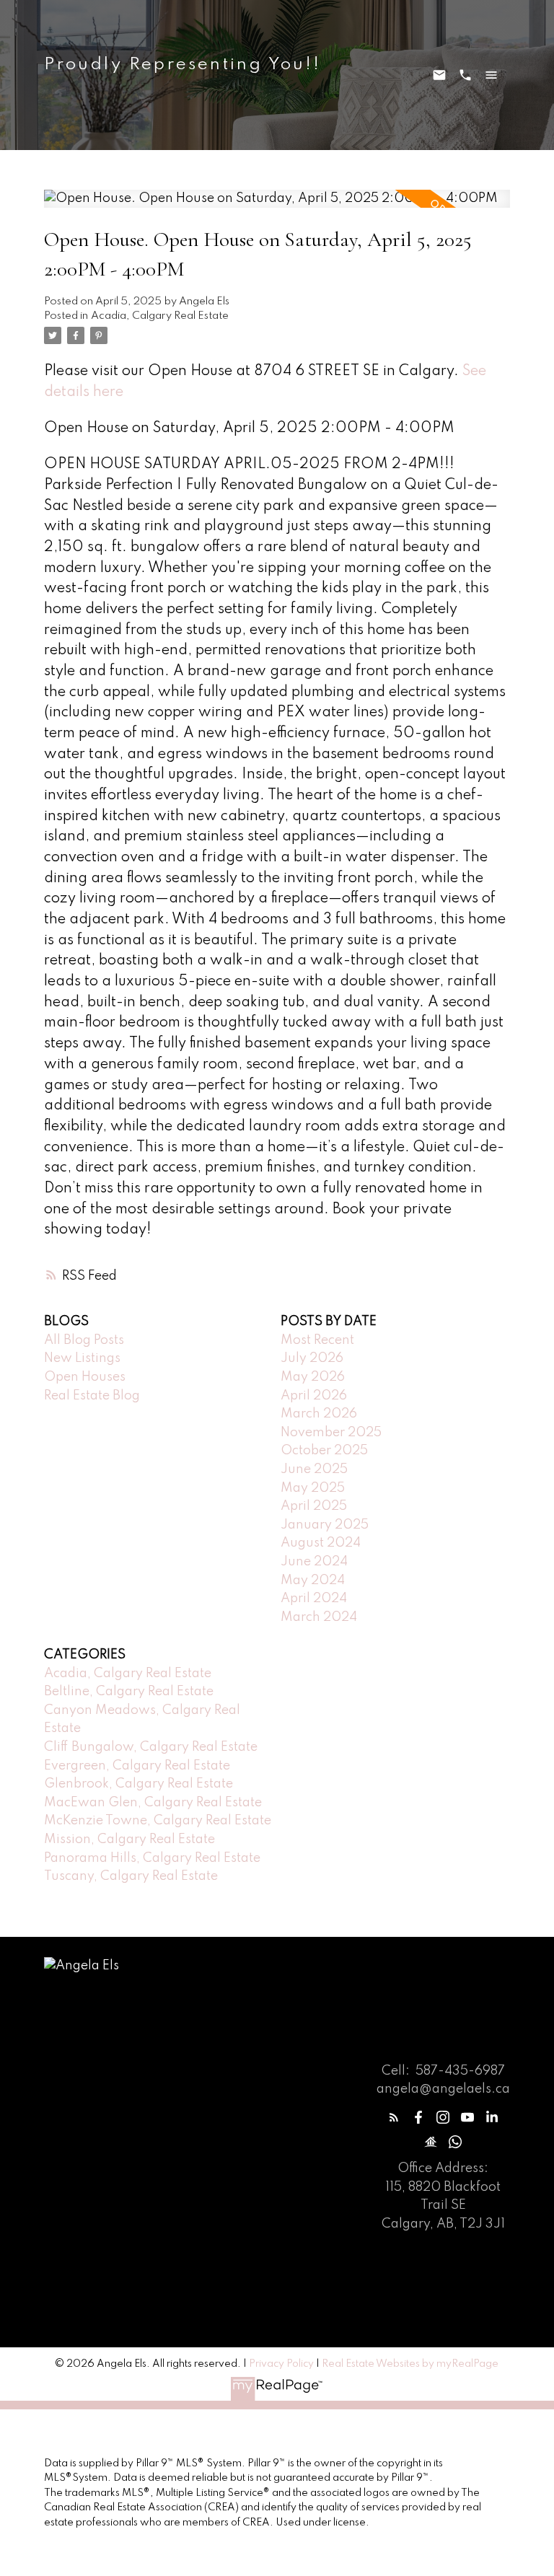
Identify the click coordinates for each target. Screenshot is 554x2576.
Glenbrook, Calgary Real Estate (138, 1784)
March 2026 (319, 1414)
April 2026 (314, 1396)
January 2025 (325, 1525)
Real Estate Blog (92, 1396)
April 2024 (314, 1599)
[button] (394, 2117)
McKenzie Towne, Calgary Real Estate (158, 1821)
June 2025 (314, 1469)
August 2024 (321, 1543)
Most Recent (317, 1340)
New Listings (82, 1358)
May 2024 (313, 1581)
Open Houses (85, 1377)
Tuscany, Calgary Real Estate (131, 1876)
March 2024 (319, 1617)
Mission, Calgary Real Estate (129, 1839)
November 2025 (331, 1433)
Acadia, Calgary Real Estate (160, 316)
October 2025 (324, 1451)
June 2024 (314, 1562)
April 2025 (314, 1506)
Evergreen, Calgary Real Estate (137, 1766)
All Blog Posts (84, 1340)
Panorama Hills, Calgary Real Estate (152, 1858)
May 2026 (313, 1377)
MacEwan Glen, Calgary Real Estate (153, 1803)
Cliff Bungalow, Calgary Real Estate (151, 1747)
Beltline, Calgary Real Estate (129, 1692)
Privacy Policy (281, 2364)
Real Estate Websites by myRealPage (410, 2364)
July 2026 (312, 1358)
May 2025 (313, 1488)
